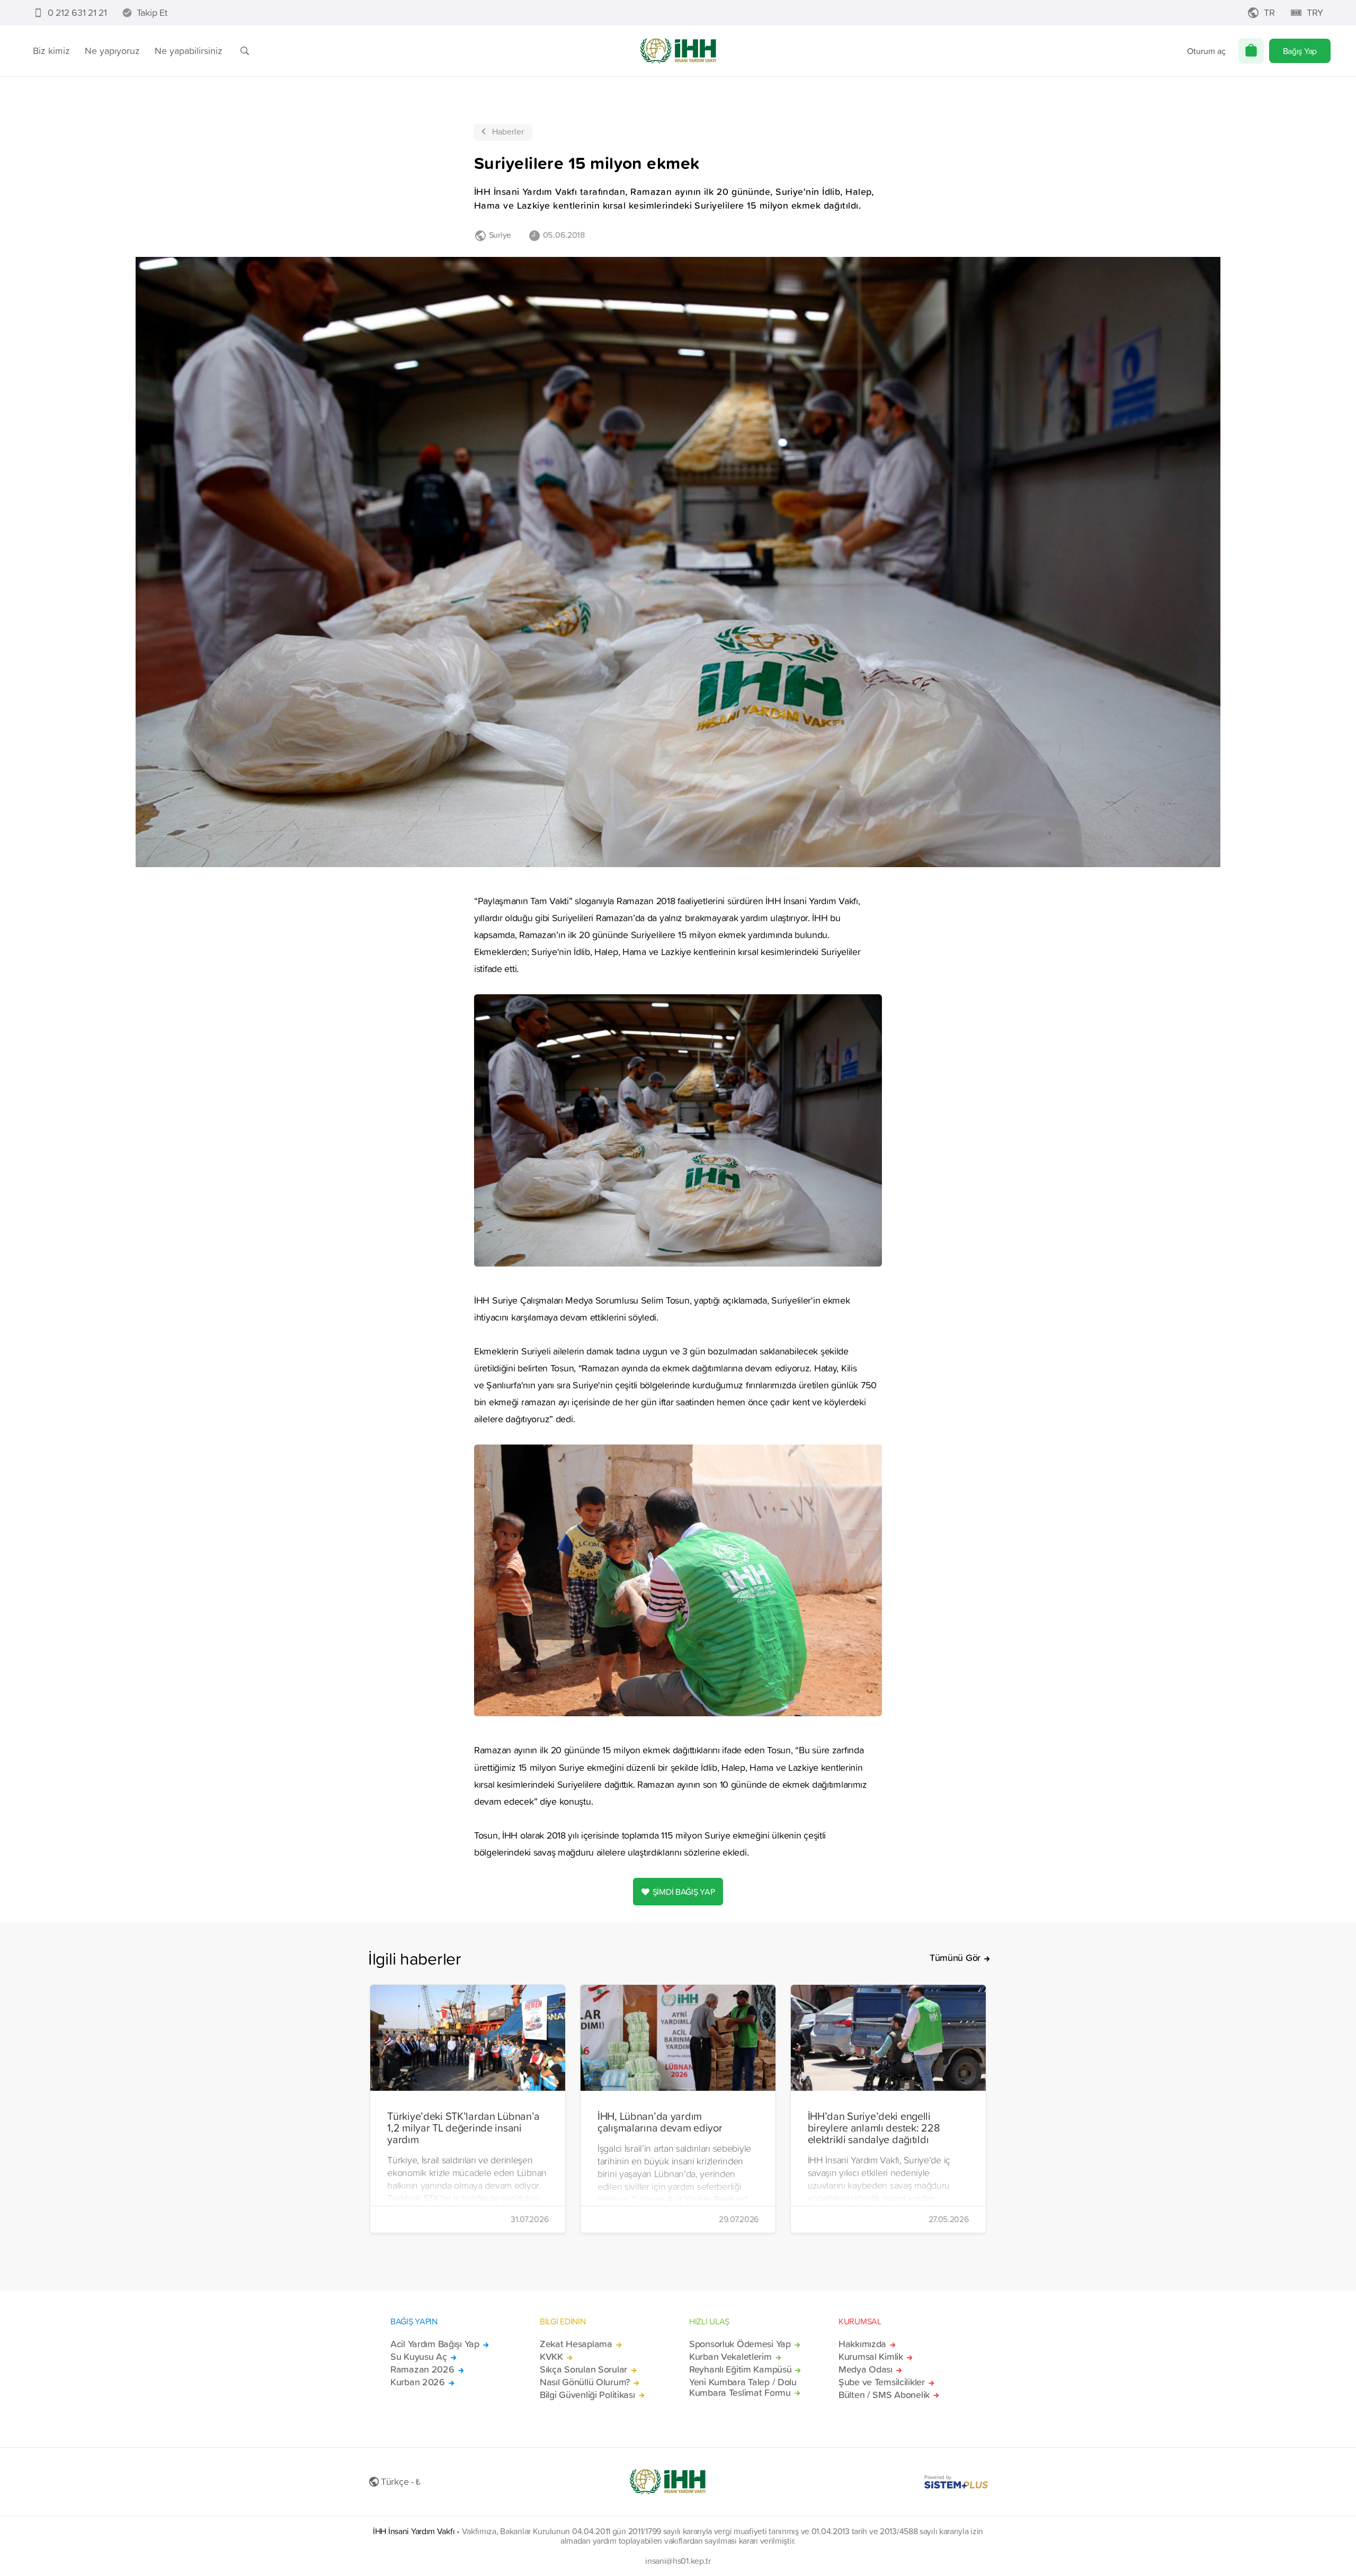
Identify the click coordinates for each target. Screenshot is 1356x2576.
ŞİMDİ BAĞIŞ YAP (684, 1892)
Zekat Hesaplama (576, 2344)
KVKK (551, 2357)
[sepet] (1251, 51)
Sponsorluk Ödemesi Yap (740, 2344)
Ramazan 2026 (422, 2369)
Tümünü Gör (955, 1958)
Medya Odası (866, 2369)
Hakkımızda (862, 2344)
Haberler (508, 131)
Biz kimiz (51, 51)
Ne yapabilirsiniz (189, 51)
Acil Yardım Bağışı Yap (435, 2344)
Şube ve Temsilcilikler (882, 2382)
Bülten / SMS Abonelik (884, 2395)
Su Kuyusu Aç (419, 2357)
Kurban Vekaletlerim (730, 2357)
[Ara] (245, 51)
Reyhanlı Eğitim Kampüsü (740, 2369)
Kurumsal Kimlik (871, 2357)
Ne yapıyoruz (112, 51)
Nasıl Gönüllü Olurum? (585, 2382)
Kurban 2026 (418, 2382)
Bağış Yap (1300, 51)
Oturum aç (1206, 51)
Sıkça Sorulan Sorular (583, 2369)
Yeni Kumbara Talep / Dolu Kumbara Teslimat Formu (743, 2387)
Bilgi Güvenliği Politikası (587, 2395)
